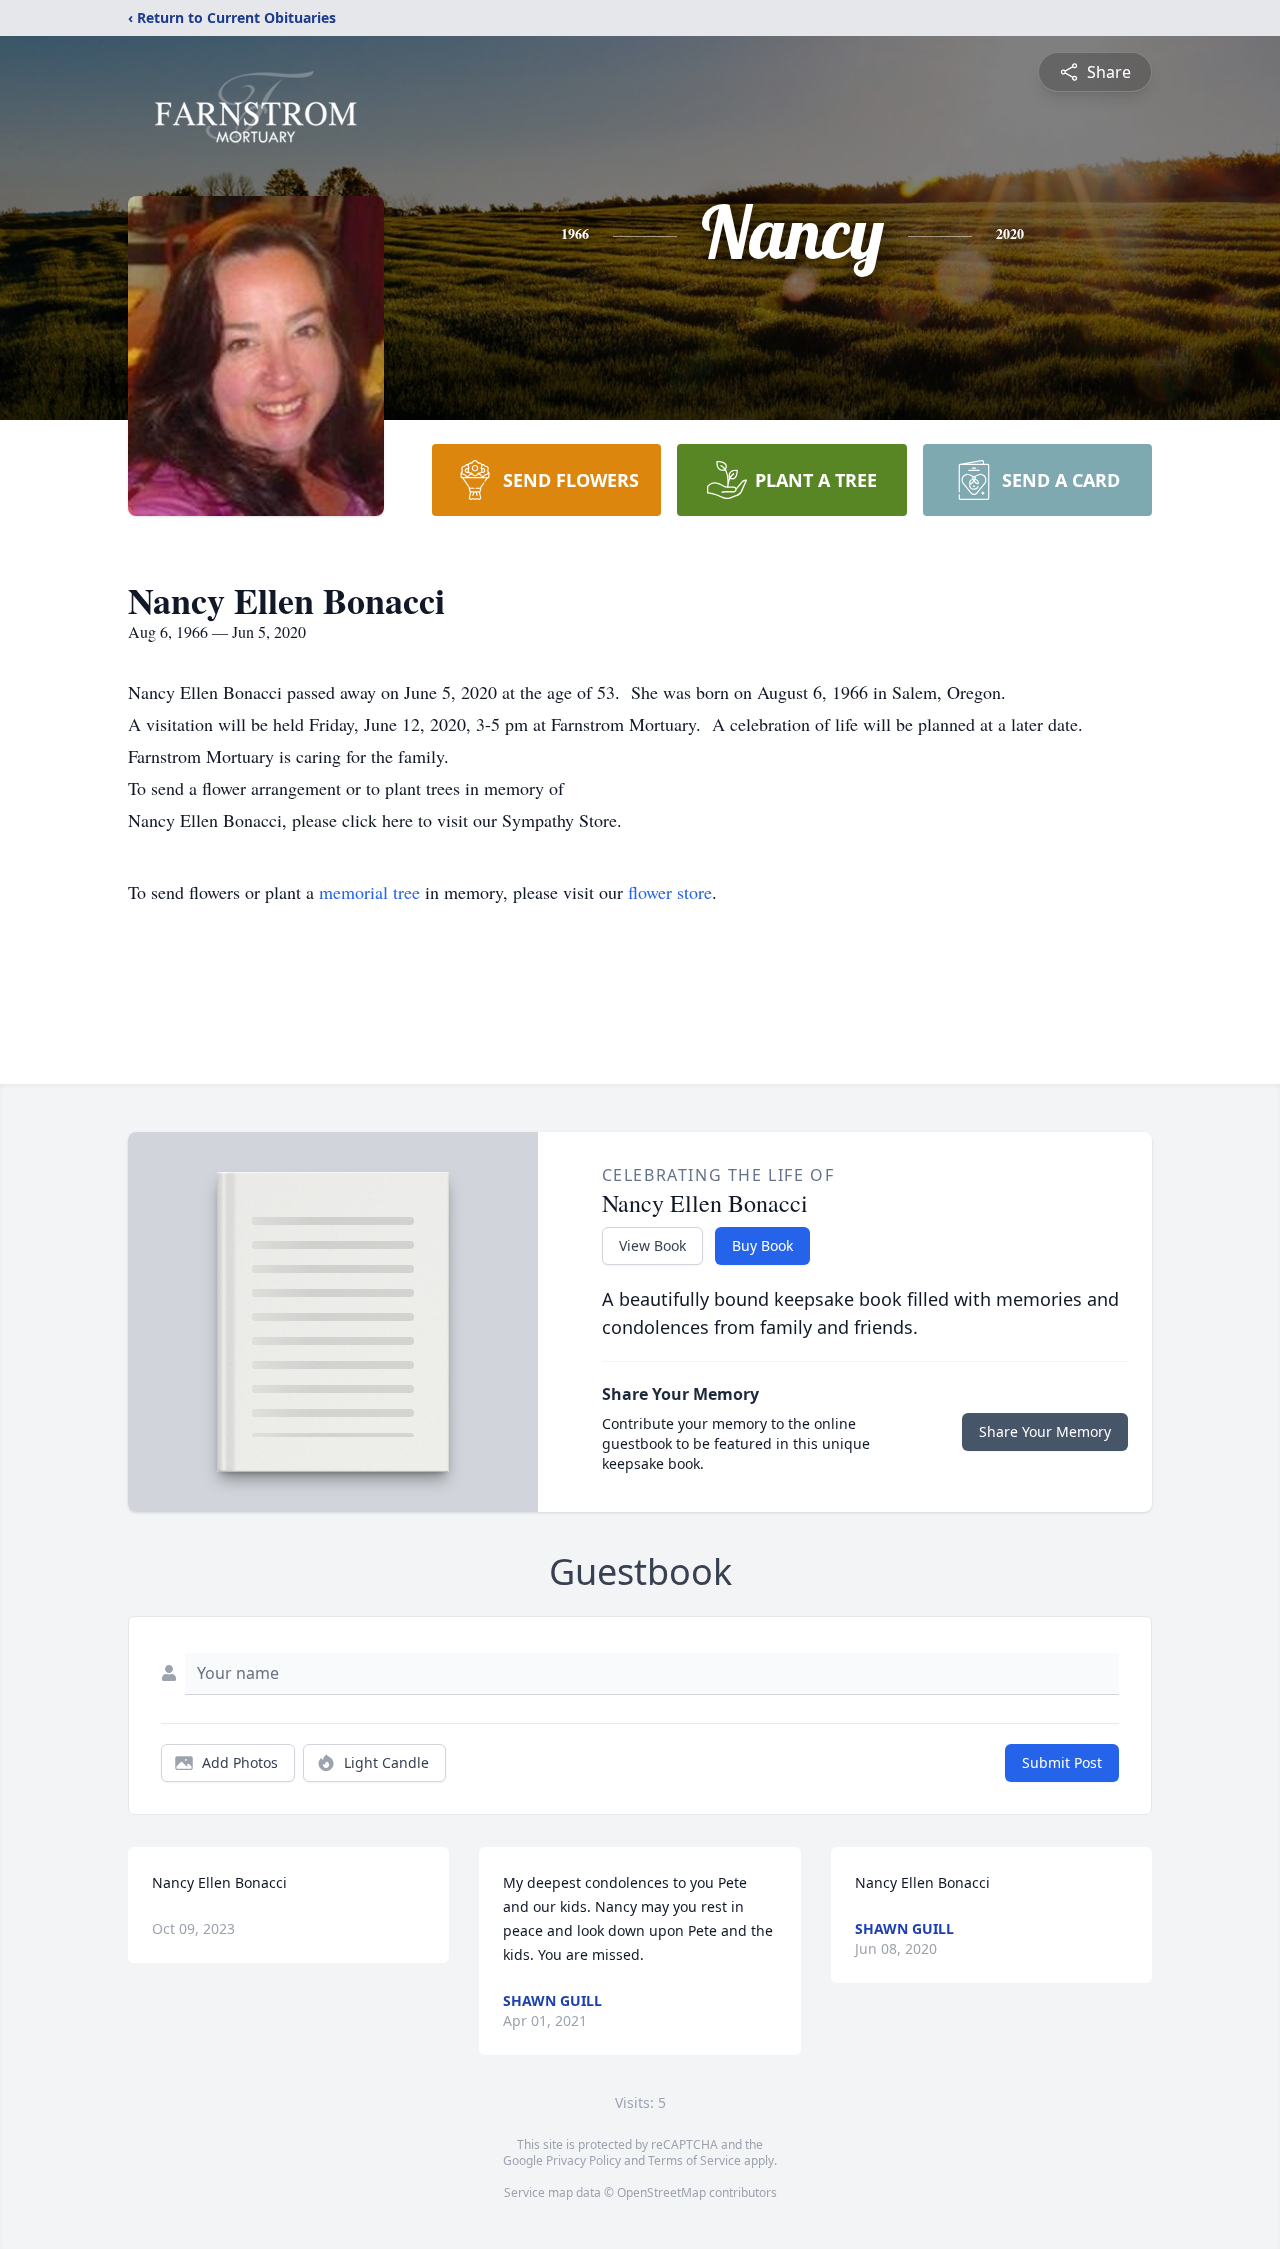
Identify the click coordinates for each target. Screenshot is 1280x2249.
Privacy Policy (583, 2160)
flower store (670, 892)
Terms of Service (694, 2160)
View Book (652, 1245)
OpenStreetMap (661, 2192)
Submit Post (1062, 1762)
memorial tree (369, 892)
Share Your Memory (1045, 1431)
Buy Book (762, 1245)
